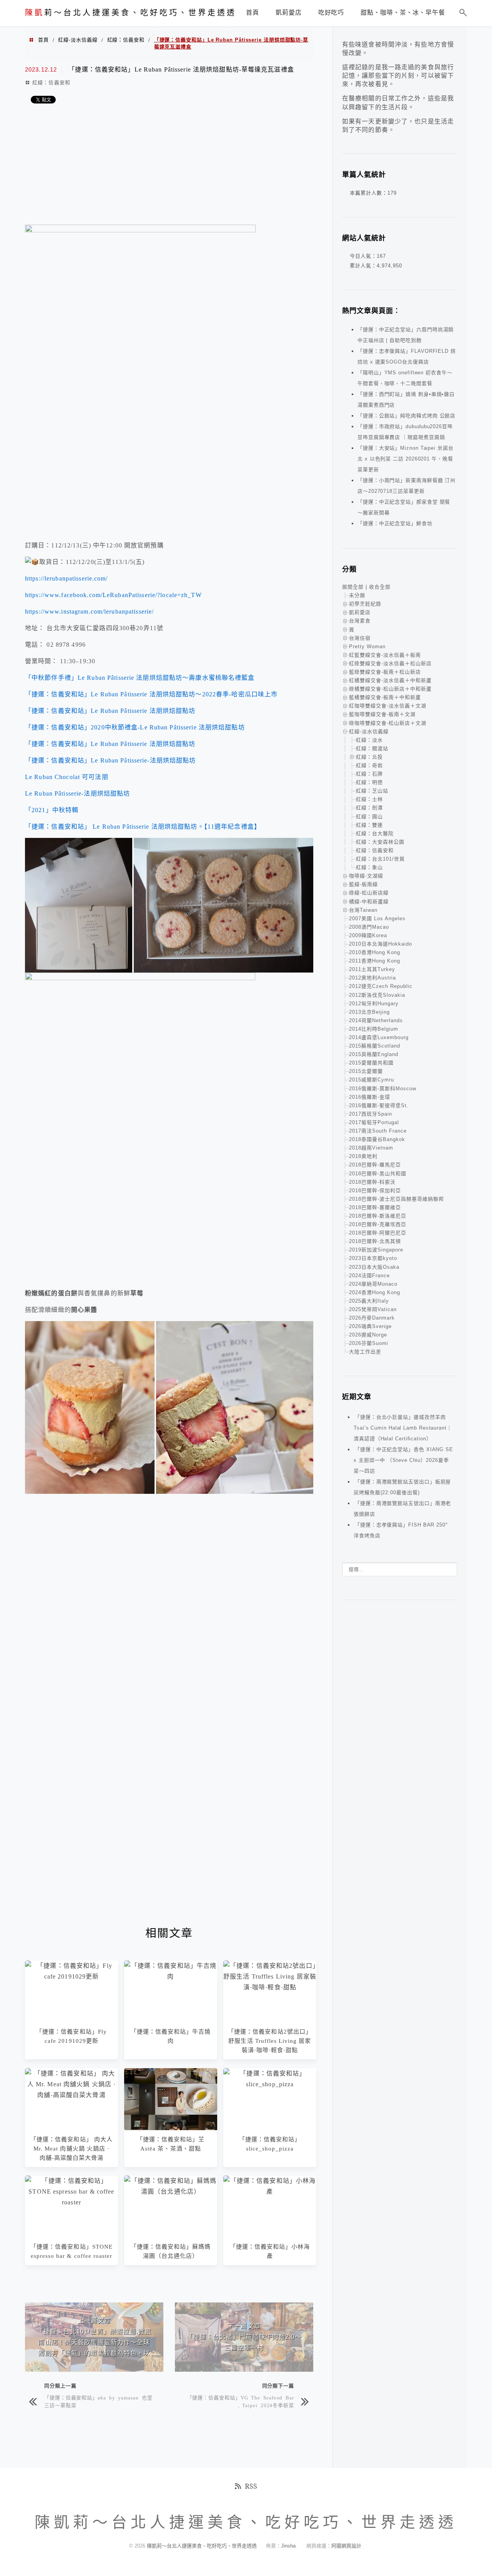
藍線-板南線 (363, 884)
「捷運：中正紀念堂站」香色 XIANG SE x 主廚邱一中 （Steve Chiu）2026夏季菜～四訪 (403, 1460)
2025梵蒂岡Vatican (373, 1309)
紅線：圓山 (369, 817)
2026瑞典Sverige (370, 1326)
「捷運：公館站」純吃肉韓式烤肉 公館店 (406, 416)
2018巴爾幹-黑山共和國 (378, 1174)
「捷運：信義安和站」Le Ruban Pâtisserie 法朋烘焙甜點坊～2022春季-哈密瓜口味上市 (151, 694)
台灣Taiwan (363, 910)
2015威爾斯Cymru (371, 1080)
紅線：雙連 (369, 825)
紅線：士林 (369, 799)
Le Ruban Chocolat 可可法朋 (67, 777)
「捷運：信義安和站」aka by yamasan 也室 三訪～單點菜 (98, 2401)
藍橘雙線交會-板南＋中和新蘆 (385, 697)
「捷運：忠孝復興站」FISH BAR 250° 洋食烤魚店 (401, 1530)
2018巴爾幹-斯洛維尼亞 (378, 1216)
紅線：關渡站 (372, 748)
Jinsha (288, 2546)
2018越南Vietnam (371, 1148)
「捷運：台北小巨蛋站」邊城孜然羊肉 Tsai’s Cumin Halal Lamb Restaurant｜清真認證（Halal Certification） (403, 1428)
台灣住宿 (360, 638)
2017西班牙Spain (371, 1114)
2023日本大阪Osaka (374, 1267)
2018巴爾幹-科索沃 (372, 1182)
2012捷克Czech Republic (381, 986)
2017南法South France (378, 1131)
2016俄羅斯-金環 (370, 1097)
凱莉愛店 (360, 612)
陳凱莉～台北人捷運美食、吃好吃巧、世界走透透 (203, 2546)
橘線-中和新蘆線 (369, 902)
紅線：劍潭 (369, 808)
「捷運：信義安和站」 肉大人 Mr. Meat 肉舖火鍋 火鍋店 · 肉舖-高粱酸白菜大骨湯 (71, 2149)
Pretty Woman (367, 647)
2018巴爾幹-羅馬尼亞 (375, 1165)
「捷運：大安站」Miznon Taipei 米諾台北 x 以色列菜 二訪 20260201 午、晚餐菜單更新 (406, 459)
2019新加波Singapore (376, 1250)
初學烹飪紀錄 (365, 604)
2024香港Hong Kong (375, 1292)
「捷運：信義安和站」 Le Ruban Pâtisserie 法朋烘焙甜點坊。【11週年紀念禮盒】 (143, 827)
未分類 (357, 595)
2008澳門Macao (369, 927)
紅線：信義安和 (126, 40)
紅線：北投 (369, 757)
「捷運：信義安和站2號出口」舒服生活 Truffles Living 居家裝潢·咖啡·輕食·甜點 (270, 2041)
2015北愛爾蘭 (366, 1071)
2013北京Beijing (369, 1012)
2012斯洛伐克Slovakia (377, 995)
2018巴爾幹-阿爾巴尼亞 (378, 1233)
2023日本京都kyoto (373, 1258)
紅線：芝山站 (372, 791)
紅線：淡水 (369, 740)
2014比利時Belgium (374, 1029)
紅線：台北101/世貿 (380, 859)
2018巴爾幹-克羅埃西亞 (378, 1224)
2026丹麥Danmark (372, 1318)
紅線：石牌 (369, 774)
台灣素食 (360, 621)
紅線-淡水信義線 (78, 40)
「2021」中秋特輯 (52, 810)
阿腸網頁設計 (346, 2546)
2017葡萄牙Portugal (374, 1122)
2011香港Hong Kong (375, 961)
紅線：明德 (369, 782)
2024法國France (369, 1275)
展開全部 (353, 587)
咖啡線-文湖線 (366, 876)
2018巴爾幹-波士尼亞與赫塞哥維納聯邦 (396, 1199)
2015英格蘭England (374, 1054)
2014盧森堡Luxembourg (379, 1037)
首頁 (43, 40)
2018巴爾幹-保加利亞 (375, 1190)
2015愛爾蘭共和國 (371, 1063)
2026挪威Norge (368, 1335)
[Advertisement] (169, 167)
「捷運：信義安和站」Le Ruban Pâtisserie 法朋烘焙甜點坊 (110, 711)
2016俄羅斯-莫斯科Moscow (383, 1089)
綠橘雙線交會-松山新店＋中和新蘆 (390, 689)
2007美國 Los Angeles (377, 918)
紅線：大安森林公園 (380, 842)
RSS (251, 2486)
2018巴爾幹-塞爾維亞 (375, 1207)
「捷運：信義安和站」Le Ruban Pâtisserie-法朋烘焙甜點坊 (110, 760)
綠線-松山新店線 (369, 893)
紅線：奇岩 (369, 765)
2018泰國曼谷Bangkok (377, 1139)
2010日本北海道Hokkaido (381, 944)
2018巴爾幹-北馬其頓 (375, 1241)
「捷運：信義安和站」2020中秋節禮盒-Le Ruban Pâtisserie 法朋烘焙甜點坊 (135, 727)
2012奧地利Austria (372, 978)
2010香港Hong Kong (375, 952)
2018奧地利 (363, 1156)
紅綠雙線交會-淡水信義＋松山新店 (390, 663)
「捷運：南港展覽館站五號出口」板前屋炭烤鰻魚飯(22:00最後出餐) (402, 1487)
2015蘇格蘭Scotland (375, 1046)
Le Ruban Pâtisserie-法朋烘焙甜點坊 (77, 793)
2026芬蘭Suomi (369, 1343)
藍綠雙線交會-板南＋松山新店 (385, 672)
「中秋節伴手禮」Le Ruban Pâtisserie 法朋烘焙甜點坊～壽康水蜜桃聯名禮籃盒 (140, 678)
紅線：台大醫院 (375, 833)
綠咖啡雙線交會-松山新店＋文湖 (388, 723)
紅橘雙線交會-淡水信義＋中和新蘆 (390, 680)
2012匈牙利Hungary (374, 1004)
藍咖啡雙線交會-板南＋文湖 (382, 714)
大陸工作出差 (365, 1352)
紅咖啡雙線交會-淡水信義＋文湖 (388, 706)
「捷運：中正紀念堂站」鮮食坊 (395, 523)
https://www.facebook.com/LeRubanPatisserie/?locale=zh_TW (113, 595)
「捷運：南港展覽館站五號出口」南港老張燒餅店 (402, 1509)
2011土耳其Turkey (372, 969)
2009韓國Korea (368, 935)
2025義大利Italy (369, 1301)
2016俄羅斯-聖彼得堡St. (379, 1105)
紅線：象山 (369, 867)
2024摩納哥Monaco (373, 1284)
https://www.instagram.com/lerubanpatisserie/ (89, 611)
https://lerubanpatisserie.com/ (66, 578)
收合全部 (380, 587)
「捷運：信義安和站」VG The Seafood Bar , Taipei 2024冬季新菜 (241, 2401)
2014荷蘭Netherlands (376, 1020)
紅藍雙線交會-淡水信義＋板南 (385, 655)
